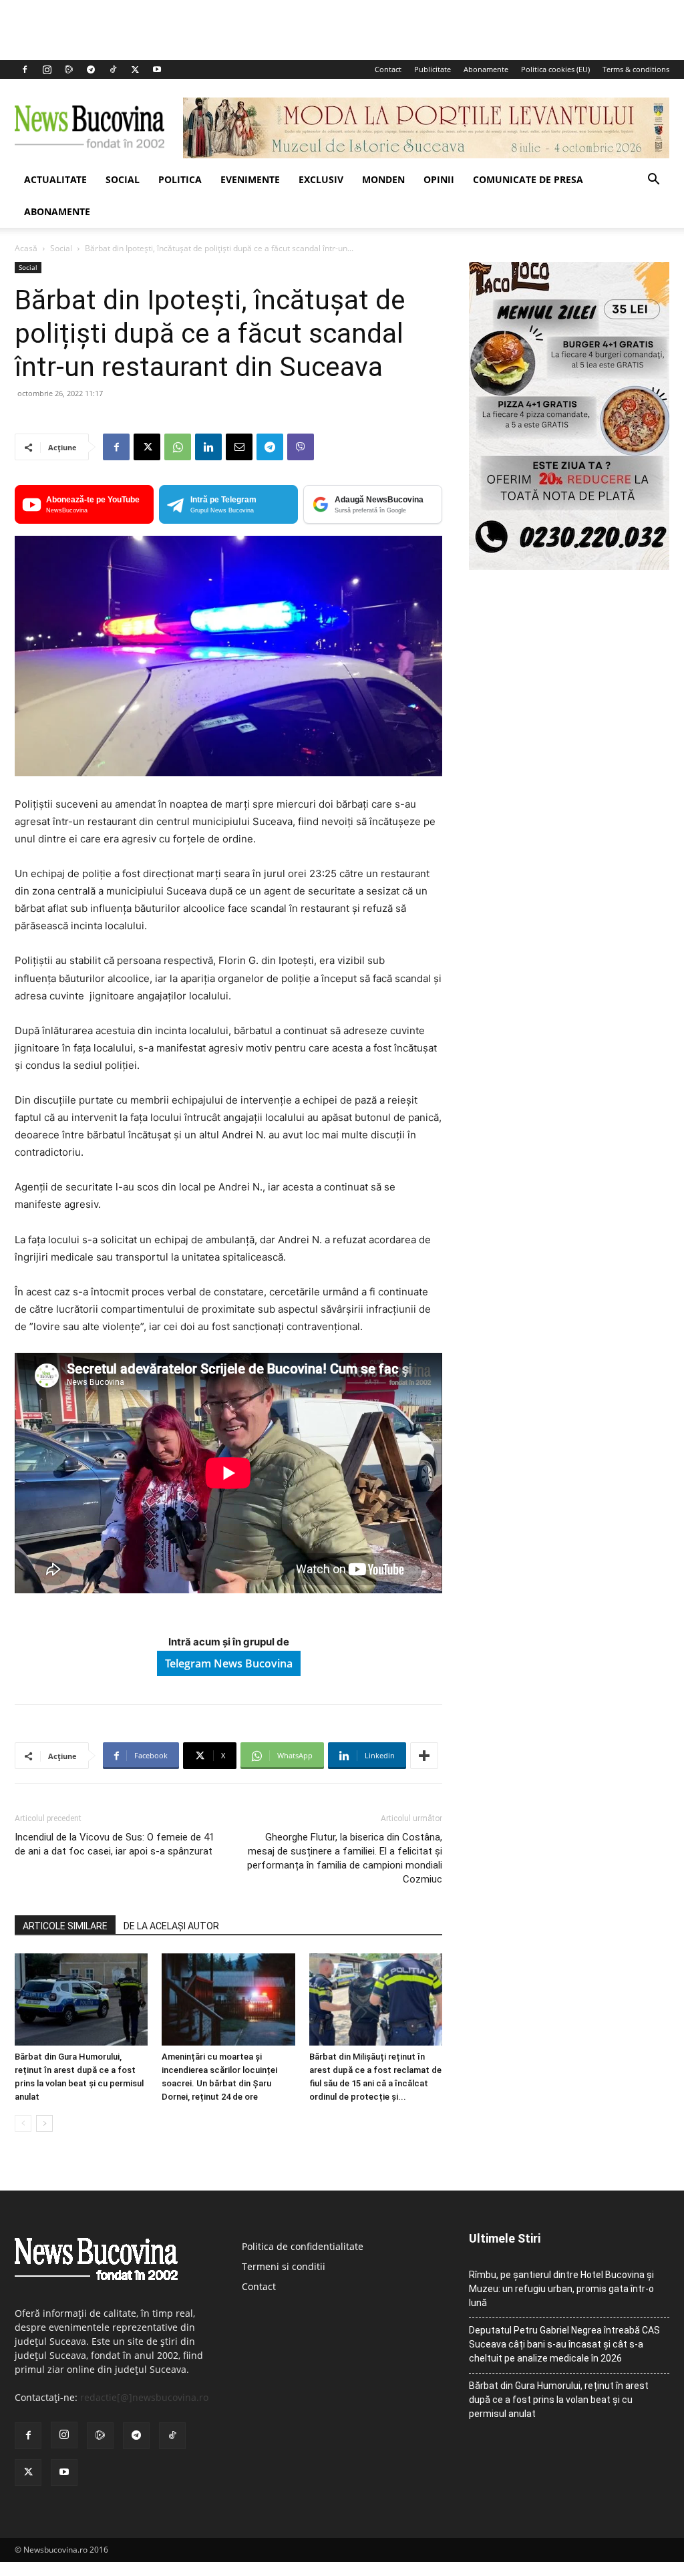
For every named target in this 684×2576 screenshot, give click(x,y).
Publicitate (433, 69)
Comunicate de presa (528, 179)
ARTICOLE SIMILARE (65, 1926)
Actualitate (55, 179)
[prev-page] (23, 2123)
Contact (388, 69)
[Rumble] (69, 69)
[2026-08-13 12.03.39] (569, 566)
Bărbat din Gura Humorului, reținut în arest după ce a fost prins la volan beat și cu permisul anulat (559, 2400)
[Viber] (301, 447)
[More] (424, 1756)
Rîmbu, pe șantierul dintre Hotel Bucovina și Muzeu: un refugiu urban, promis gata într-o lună (561, 2289)
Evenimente (250, 179)
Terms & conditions (636, 69)
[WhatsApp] (178, 447)
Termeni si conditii (284, 2266)
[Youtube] (157, 69)
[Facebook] (25, 69)
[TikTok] (113, 69)
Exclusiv (321, 179)
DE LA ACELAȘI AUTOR (171, 1926)
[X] (135, 69)
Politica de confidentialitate (303, 2246)
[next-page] (44, 2123)
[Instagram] (47, 69)
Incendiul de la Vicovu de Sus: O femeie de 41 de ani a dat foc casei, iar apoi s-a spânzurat (115, 1844)
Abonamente (486, 69)
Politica (180, 179)
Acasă (26, 248)
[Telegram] (91, 69)
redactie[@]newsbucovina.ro (144, 2397)
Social (123, 179)
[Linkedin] (208, 447)
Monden (383, 179)
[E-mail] (239, 447)
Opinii (439, 179)
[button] (653, 181)
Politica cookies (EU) (555, 69)
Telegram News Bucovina (229, 1663)
